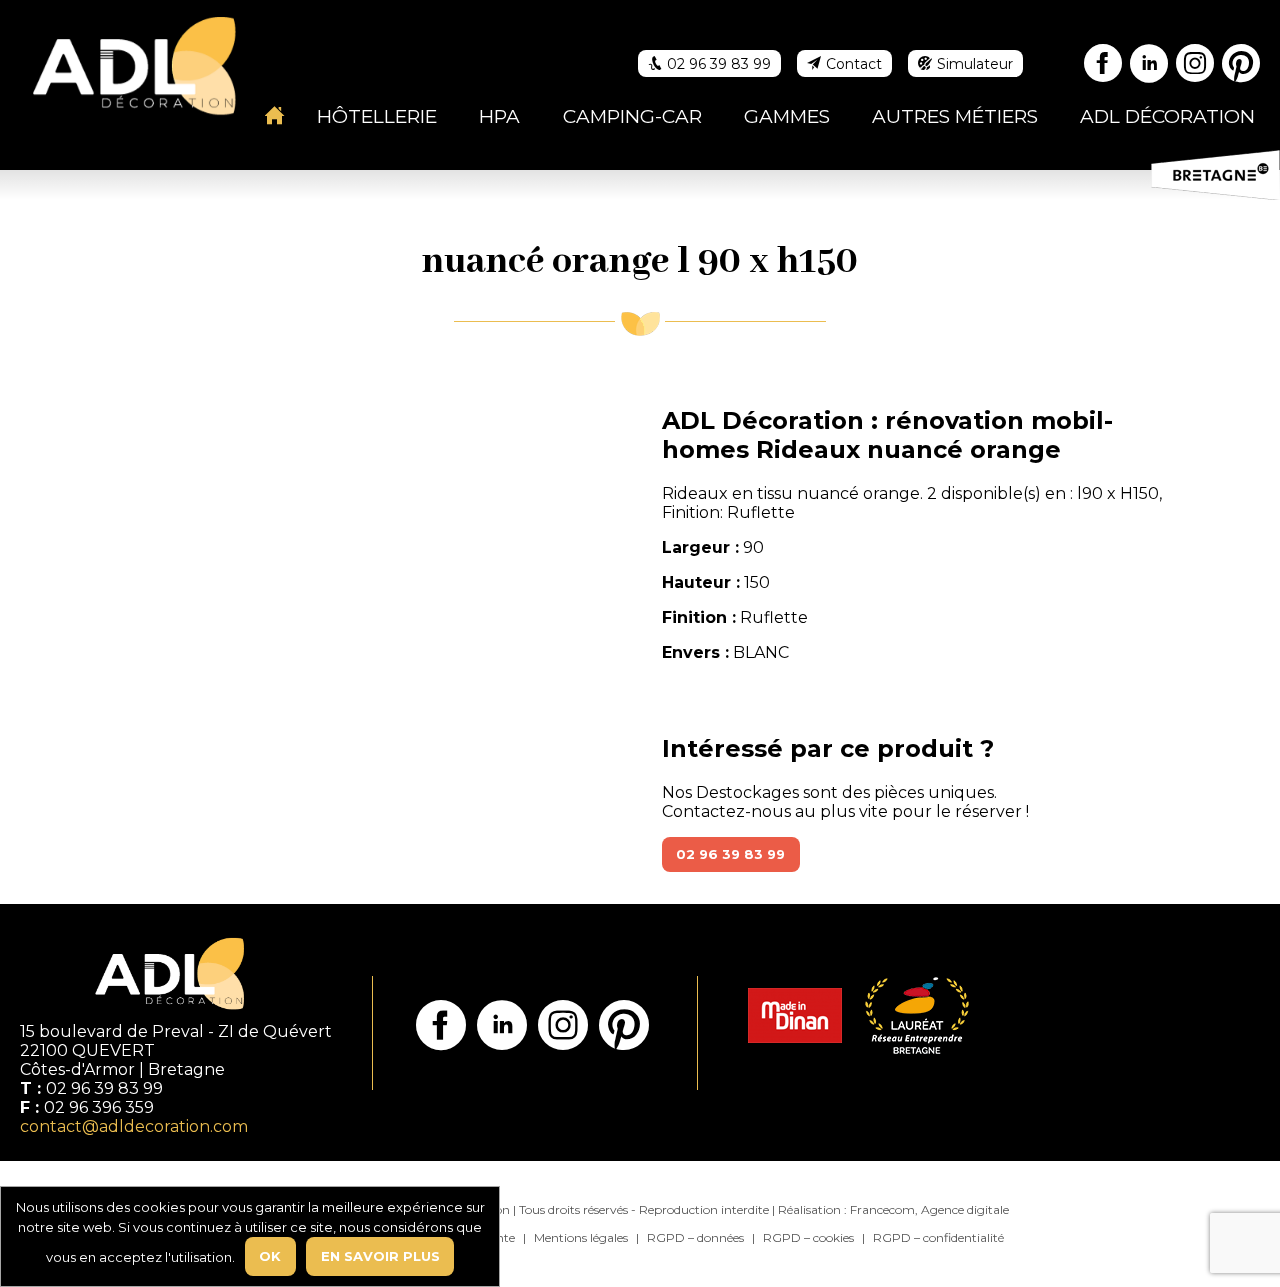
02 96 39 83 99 (730, 854)
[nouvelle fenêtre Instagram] (1196, 66)
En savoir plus (380, 1256)
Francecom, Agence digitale (929, 1209)
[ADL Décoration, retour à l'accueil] (134, 63)
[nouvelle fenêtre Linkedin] (1150, 66)
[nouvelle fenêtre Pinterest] (1242, 66)
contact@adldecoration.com (134, 1126)
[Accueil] (275, 115)
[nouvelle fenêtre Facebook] (1104, 66)
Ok (270, 1256)
